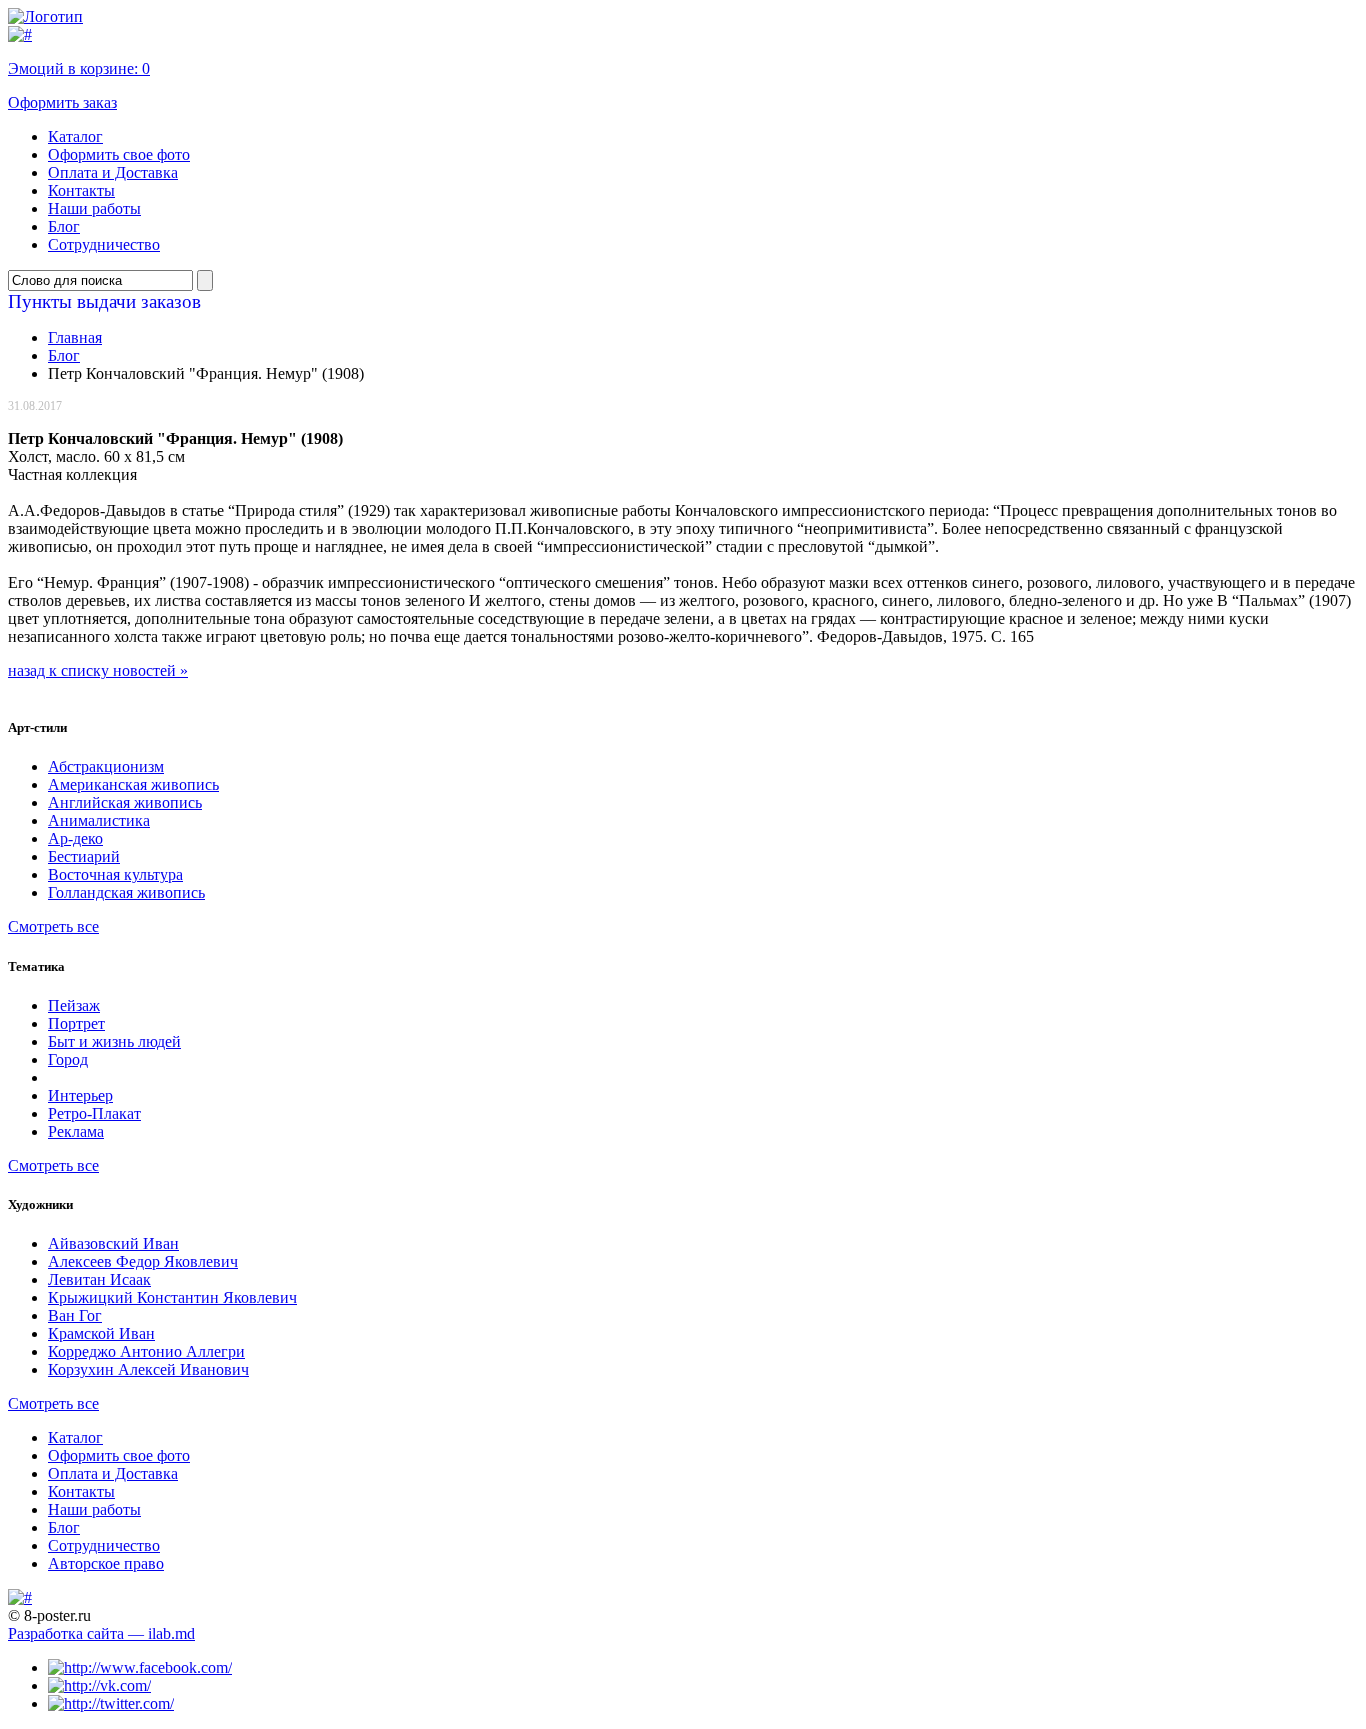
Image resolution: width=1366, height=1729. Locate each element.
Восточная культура (115, 874)
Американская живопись (133, 784)
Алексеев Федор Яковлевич (143, 1261)
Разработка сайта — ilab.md (101, 1633)
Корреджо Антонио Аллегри (146, 1351)
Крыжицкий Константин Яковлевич (172, 1297)
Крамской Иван (101, 1333)
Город (68, 1059)
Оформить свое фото (119, 154)
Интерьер (80, 1095)
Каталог (75, 136)
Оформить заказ (62, 102)
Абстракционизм (106, 766)
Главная (75, 337)
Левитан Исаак (99, 1279)
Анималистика (99, 820)
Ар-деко (75, 838)
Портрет (76, 1023)
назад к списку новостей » (98, 670)
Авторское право (106, 1563)
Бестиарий (84, 856)
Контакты (81, 190)
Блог (64, 226)
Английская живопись (125, 802)
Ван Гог (75, 1315)
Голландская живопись (126, 892)
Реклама (76, 1131)
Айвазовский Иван (113, 1243)
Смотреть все (53, 926)
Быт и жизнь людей (114, 1041)
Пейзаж (74, 1005)
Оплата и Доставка (113, 172)
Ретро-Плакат (94, 1113)
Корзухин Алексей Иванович (148, 1369)
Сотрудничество (104, 244)
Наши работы (94, 208)
